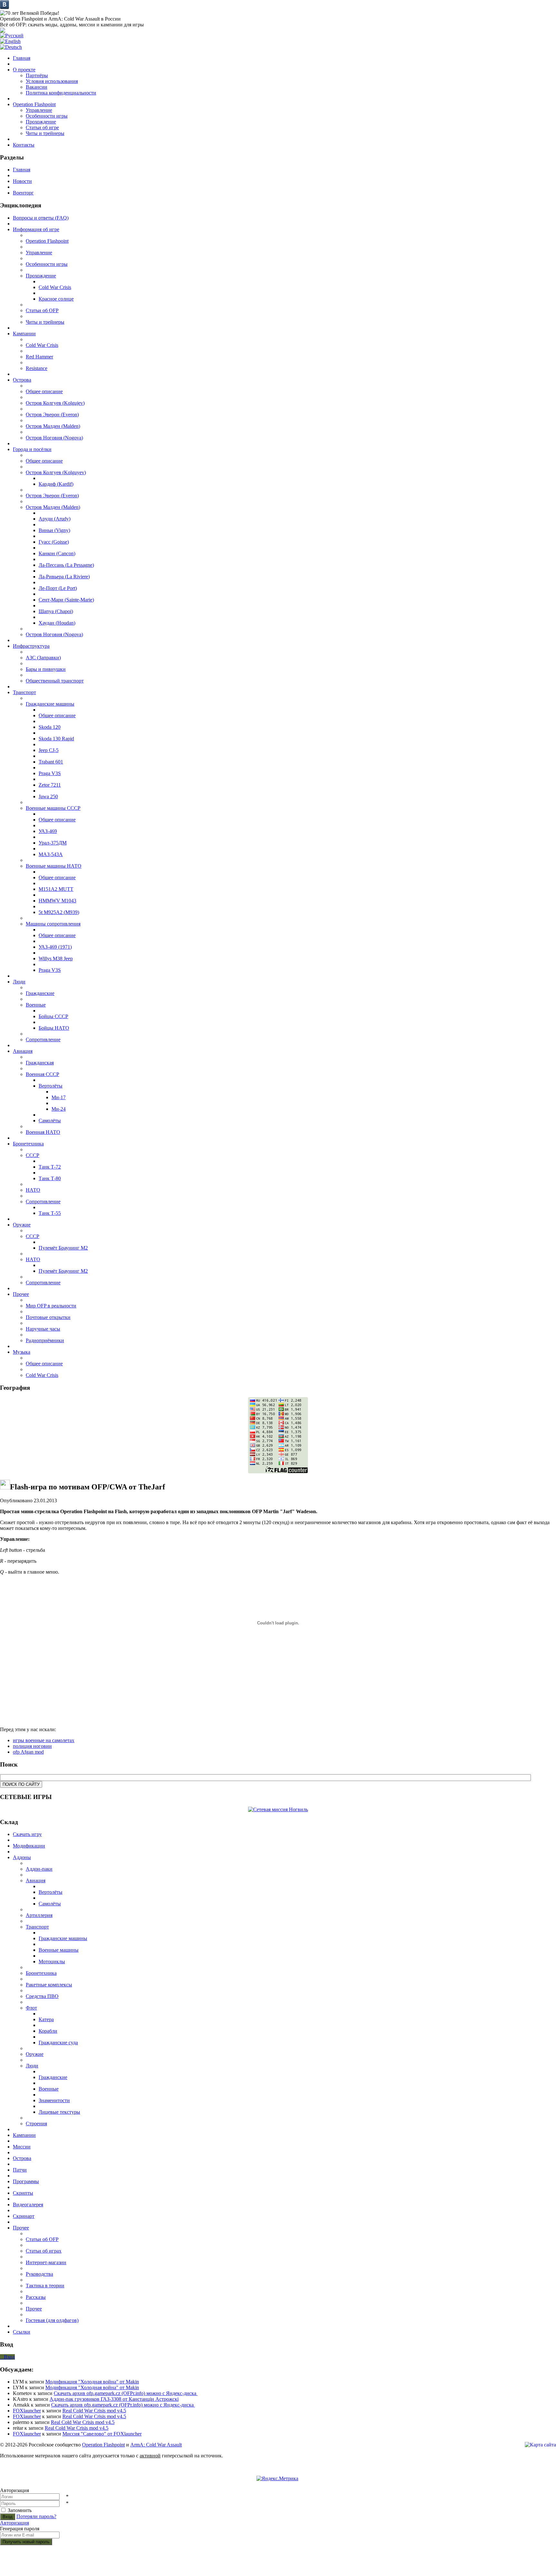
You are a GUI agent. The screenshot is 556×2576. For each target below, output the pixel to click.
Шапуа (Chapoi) (56, 611)
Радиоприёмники (45, 1340)
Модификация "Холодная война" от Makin (92, 2382)
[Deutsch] (11, 47)
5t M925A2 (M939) (59, 912)
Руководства (39, 2274)
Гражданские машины (50, 704)
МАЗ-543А (51, 854)
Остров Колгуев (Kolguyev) (56, 472)
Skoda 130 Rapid (56, 739)
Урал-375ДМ (53, 843)
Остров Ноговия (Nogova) (54, 438)
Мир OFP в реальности (51, 1306)
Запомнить (20, 2510)
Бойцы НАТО (54, 1028)
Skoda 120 (50, 727)
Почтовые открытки (48, 1317)
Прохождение (41, 122)
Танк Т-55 (50, 1213)
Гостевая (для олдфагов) (52, 2320)
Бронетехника (41, 1973)
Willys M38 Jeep (56, 958)
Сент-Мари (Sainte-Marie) (66, 600)
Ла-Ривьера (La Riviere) (64, 577)
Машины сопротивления (53, 924)
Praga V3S (50, 773)
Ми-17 (59, 1097)
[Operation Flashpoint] (3, 31)
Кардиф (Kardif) (56, 484)
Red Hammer (39, 357)
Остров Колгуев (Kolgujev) (55, 403)
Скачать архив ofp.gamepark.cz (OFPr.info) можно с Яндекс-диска (126, 2393)
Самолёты (50, 1121)
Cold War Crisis (55, 287)
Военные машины (59, 1950)
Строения (36, 2124)
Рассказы (36, 2297)
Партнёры (37, 75)
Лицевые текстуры (59, 2112)
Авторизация (14, 2523)
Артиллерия (39, 1915)
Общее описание (44, 391)
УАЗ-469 (48, 831)
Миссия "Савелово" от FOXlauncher (102, 2434)
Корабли (48, 2031)
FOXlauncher (27, 2411)
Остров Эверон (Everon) (52, 415)
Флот (31, 2008)
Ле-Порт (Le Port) (58, 588)
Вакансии (37, 87)
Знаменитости (54, 2100)
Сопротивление (43, 1039)
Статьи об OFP (42, 310)
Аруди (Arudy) (55, 519)
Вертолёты (51, 1086)
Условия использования (52, 81)
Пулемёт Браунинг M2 (63, 1248)
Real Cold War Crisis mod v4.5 (94, 2411)
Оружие (35, 2054)
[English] (10, 41)
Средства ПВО (42, 1996)
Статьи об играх (44, 2251)
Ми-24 (59, 1109)
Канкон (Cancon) (57, 553)
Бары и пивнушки (46, 669)
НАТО (33, 1190)
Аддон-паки (39, 1869)
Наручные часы (43, 1329)
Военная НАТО (43, 1132)
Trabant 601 (51, 762)
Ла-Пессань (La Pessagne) (66, 565)
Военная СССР (42, 1074)
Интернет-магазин (46, 2262)
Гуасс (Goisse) (54, 542)
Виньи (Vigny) (54, 530)
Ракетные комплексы (49, 1985)
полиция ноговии (32, 1746)
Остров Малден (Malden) (53, 426)
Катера (46, 2019)
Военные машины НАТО (54, 866)
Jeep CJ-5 (49, 750)
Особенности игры (47, 116)
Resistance (37, 368)
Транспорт (37, 1927)
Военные (36, 1005)
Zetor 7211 (50, 785)
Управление (39, 110)
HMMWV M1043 (57, 901)
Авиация (36, 1880)
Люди (32, 2066)
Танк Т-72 (50, 1167)
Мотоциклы (52, 1961)
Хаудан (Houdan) (57, 623)
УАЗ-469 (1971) (55, 947)
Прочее (34, 2309)
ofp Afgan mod (28, 1752)
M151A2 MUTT (56, 889)
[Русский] (12, 36)
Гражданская (40, 1063)
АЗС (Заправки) (43, 658)
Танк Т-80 (50, 1178)
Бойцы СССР (53, 1016)
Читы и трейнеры (45, 133)
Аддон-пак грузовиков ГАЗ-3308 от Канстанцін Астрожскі (114, 2399)
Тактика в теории (45, 2286)
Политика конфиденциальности (61, 93)
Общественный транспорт (55, 681)
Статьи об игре (42, 127)
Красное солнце (56, 299)
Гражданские (40, 993)
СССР (32, 1155)
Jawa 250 (48, 796)
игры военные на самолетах (44, 1740)
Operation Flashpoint (47, 241)
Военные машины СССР (53, 808)
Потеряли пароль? (36, 2516)
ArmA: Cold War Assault (156, 2445)
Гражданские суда (58, 2043)
